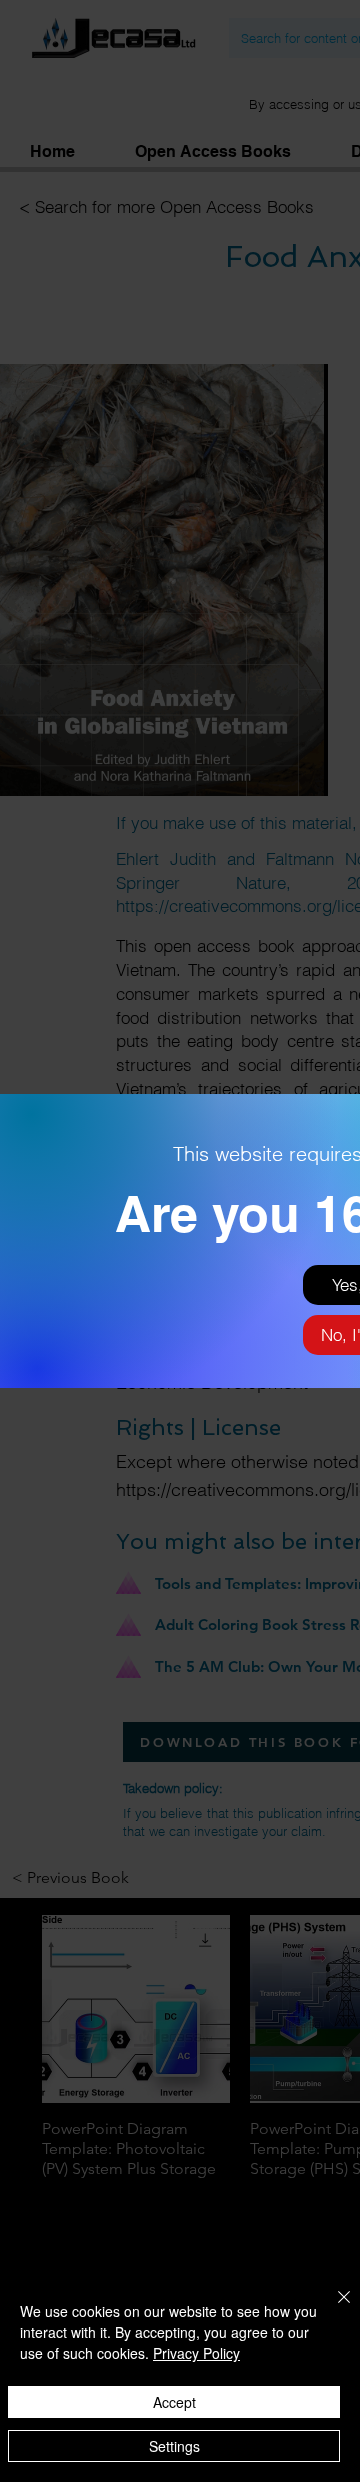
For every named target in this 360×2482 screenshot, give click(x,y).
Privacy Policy (196, 2353)
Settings (174, 2446)
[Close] (332, 2309)
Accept (174, 2402)
